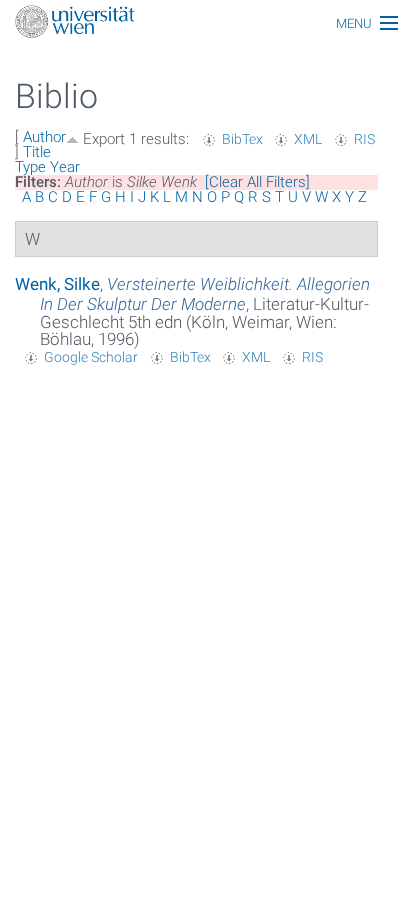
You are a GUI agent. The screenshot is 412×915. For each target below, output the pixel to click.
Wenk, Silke (57, 284)
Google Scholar (91, 357)
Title (37, 152)
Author (44, 137)
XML (308, 139)
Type (30, 167)
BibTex (242, 139)
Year (65, 167)
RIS (364, 139)
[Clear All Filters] (257, 182)
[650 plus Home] (206, 23)
